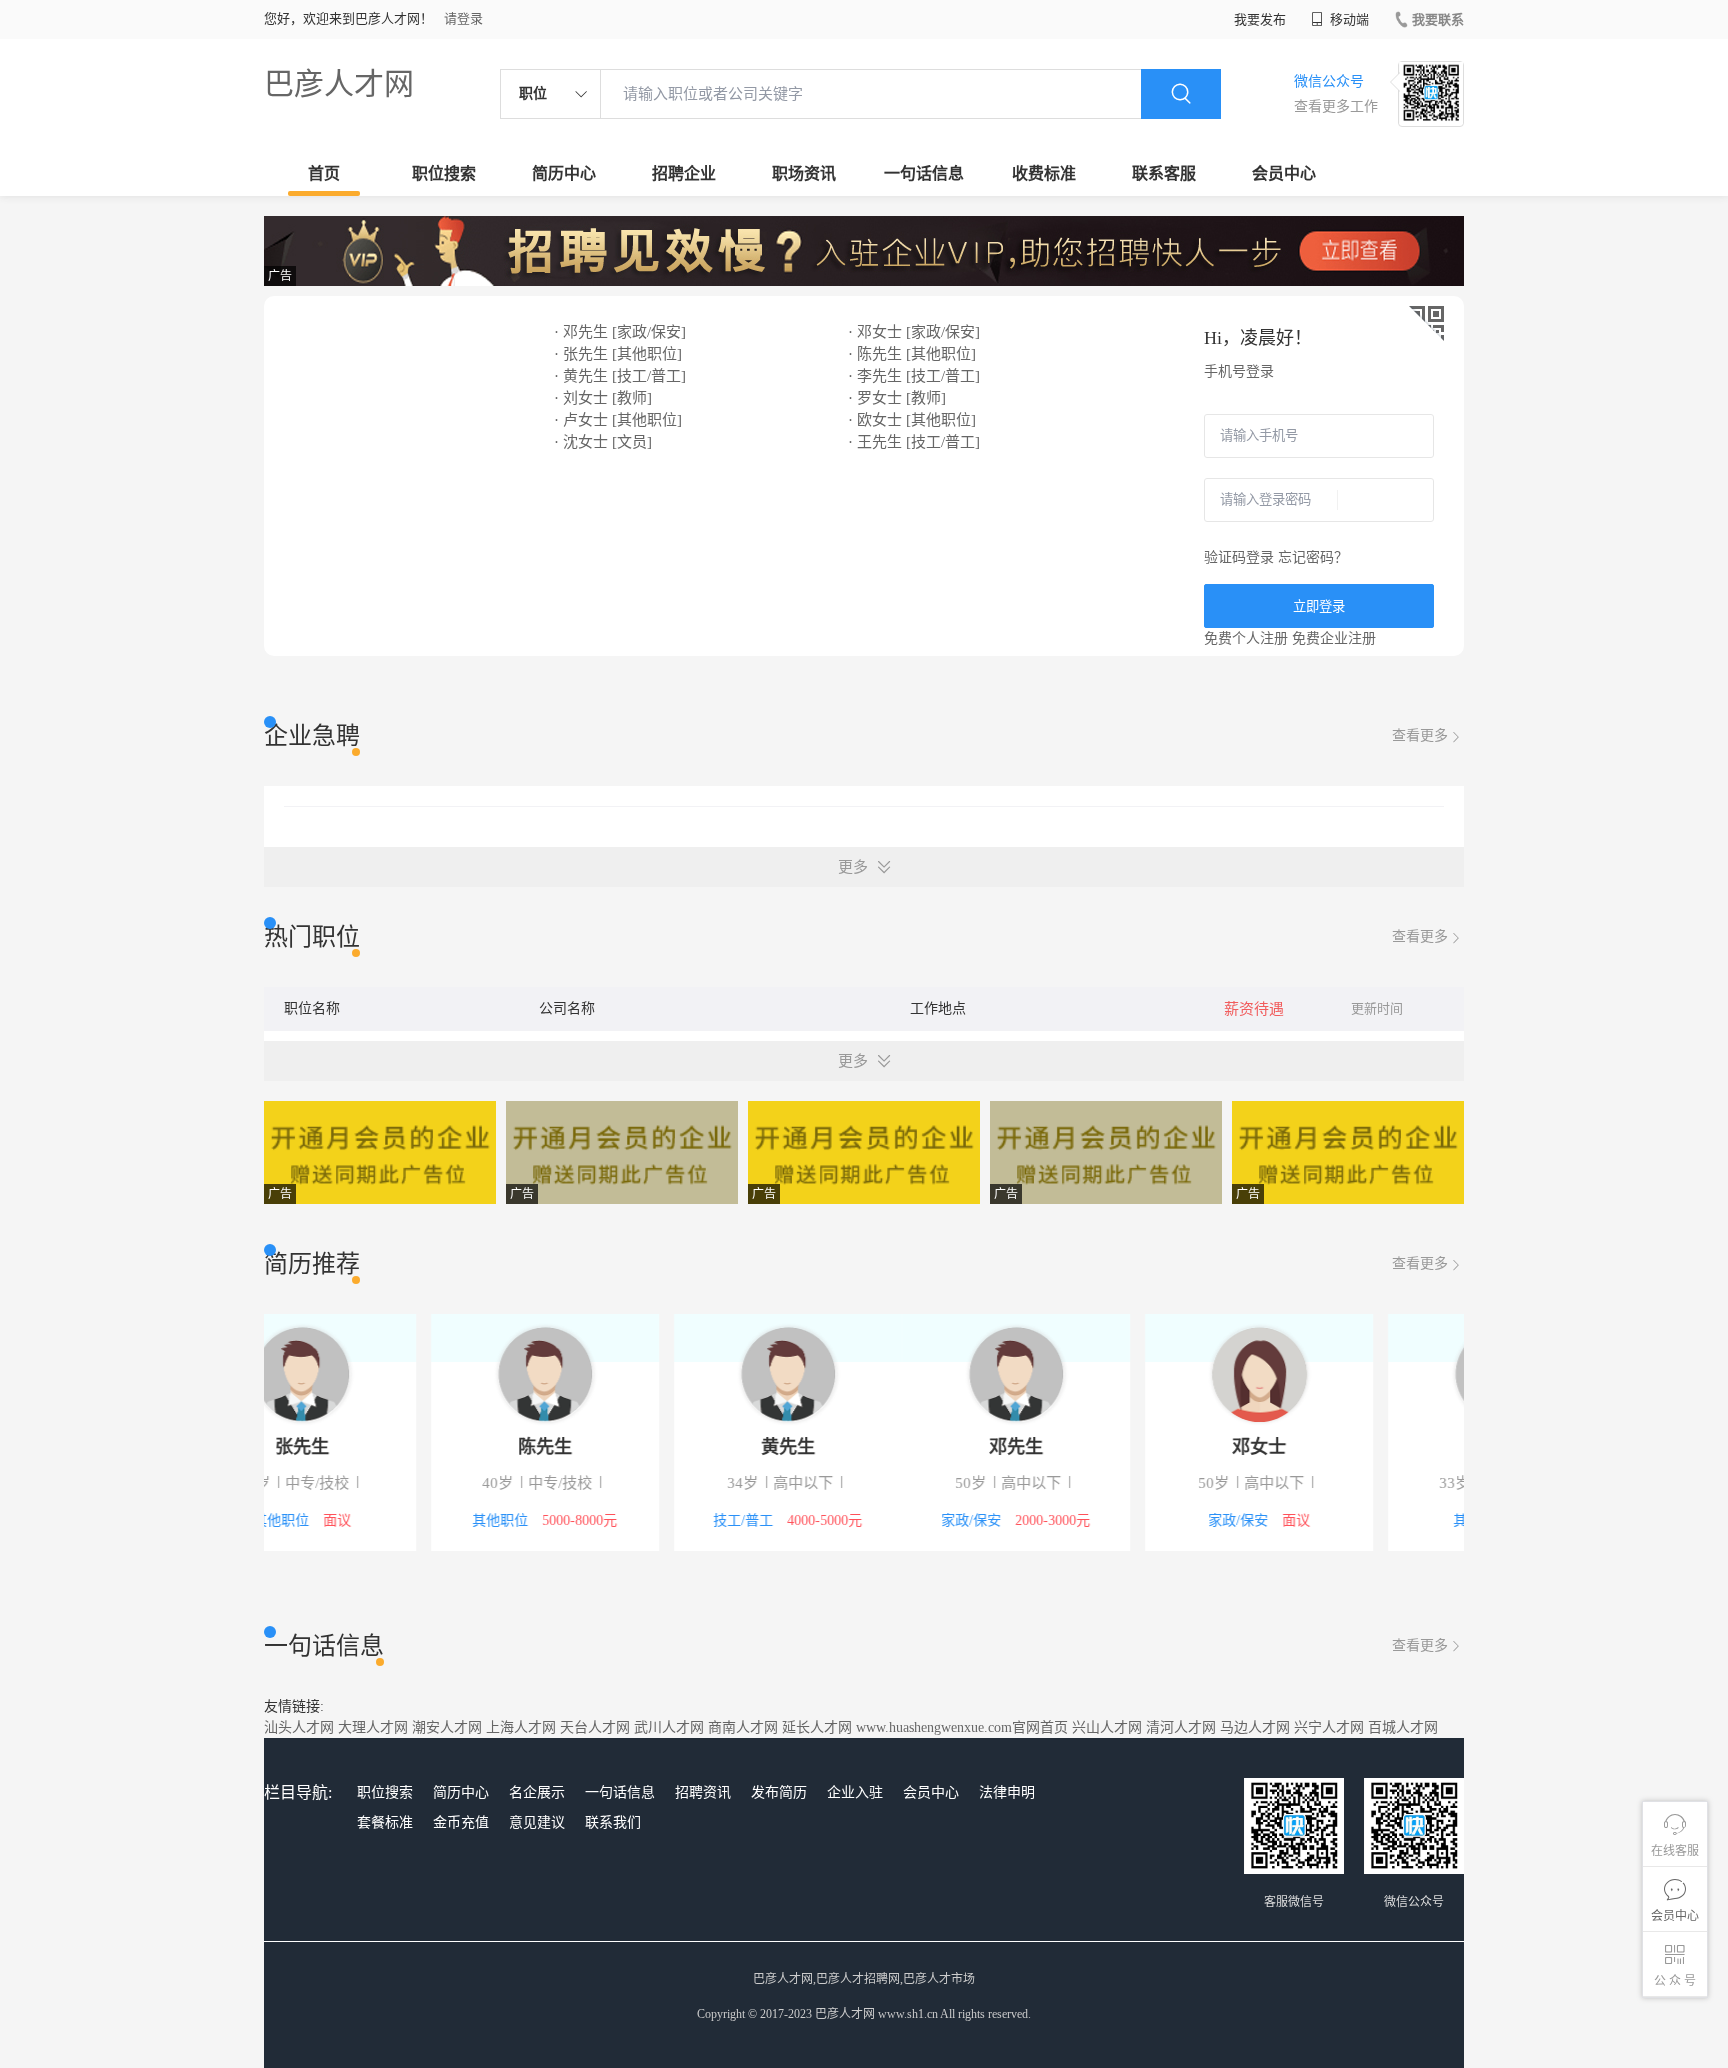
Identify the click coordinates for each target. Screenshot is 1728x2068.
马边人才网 (1255, 1727)
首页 (324, 173)
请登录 (463, 18)
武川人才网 (669, 1727)
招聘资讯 (703, 1792)
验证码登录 (1239, 557)
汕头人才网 (299, 1727)
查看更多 (1420, 735)
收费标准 (1044, 173)
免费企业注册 (1334, 638)
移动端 (1348, 19)
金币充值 (461, 1822)
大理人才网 (373, 1727)
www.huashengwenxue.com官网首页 (962, 1727)
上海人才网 (521, 1727)
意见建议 (537, 1822)
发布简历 (779, 1792)
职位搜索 (444, 173)
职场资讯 (804, 173)
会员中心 (1284, 173)
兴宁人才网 (1329, 1727)
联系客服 (1164, 173)
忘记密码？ (1313, 557)
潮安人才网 (447, 1727)
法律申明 (1007, 1792)
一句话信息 (924, 173)
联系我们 (613, 1822)
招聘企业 (684, 173)
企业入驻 (855, 1792)
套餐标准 (385, 1822)
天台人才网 (595, 1727)
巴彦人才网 (339, 83)
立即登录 (1319, 606)
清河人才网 (1181, 1727)
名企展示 (537, 1792)
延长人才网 (817, 1727)
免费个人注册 (1246, 638)
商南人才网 (743, 1727)
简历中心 (564, 173)
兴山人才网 (1107, 1727)
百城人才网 (1403, 1727)
